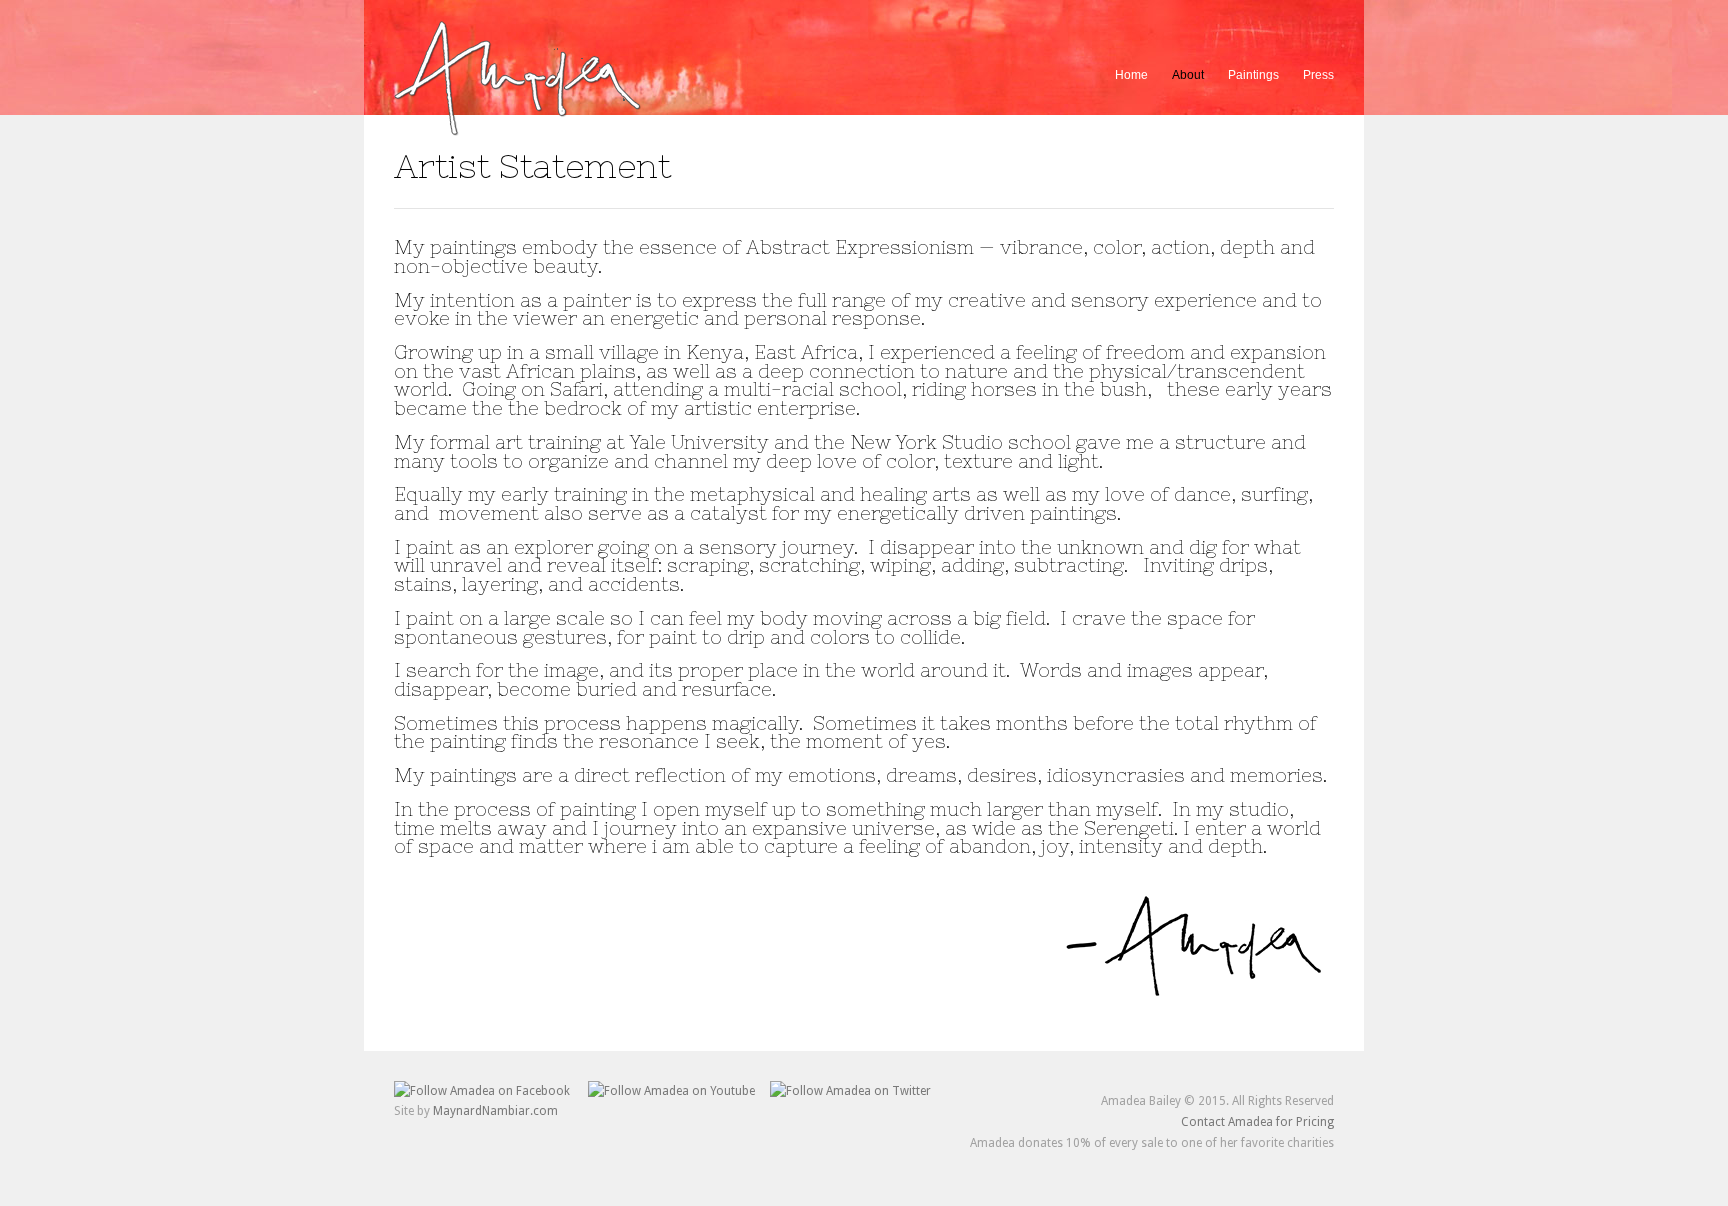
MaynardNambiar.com (495, 1111)
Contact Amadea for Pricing (1257, 1122)
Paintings (1253, 72)
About (1188, 72)
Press (1318, 75)
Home (1131, 75)
